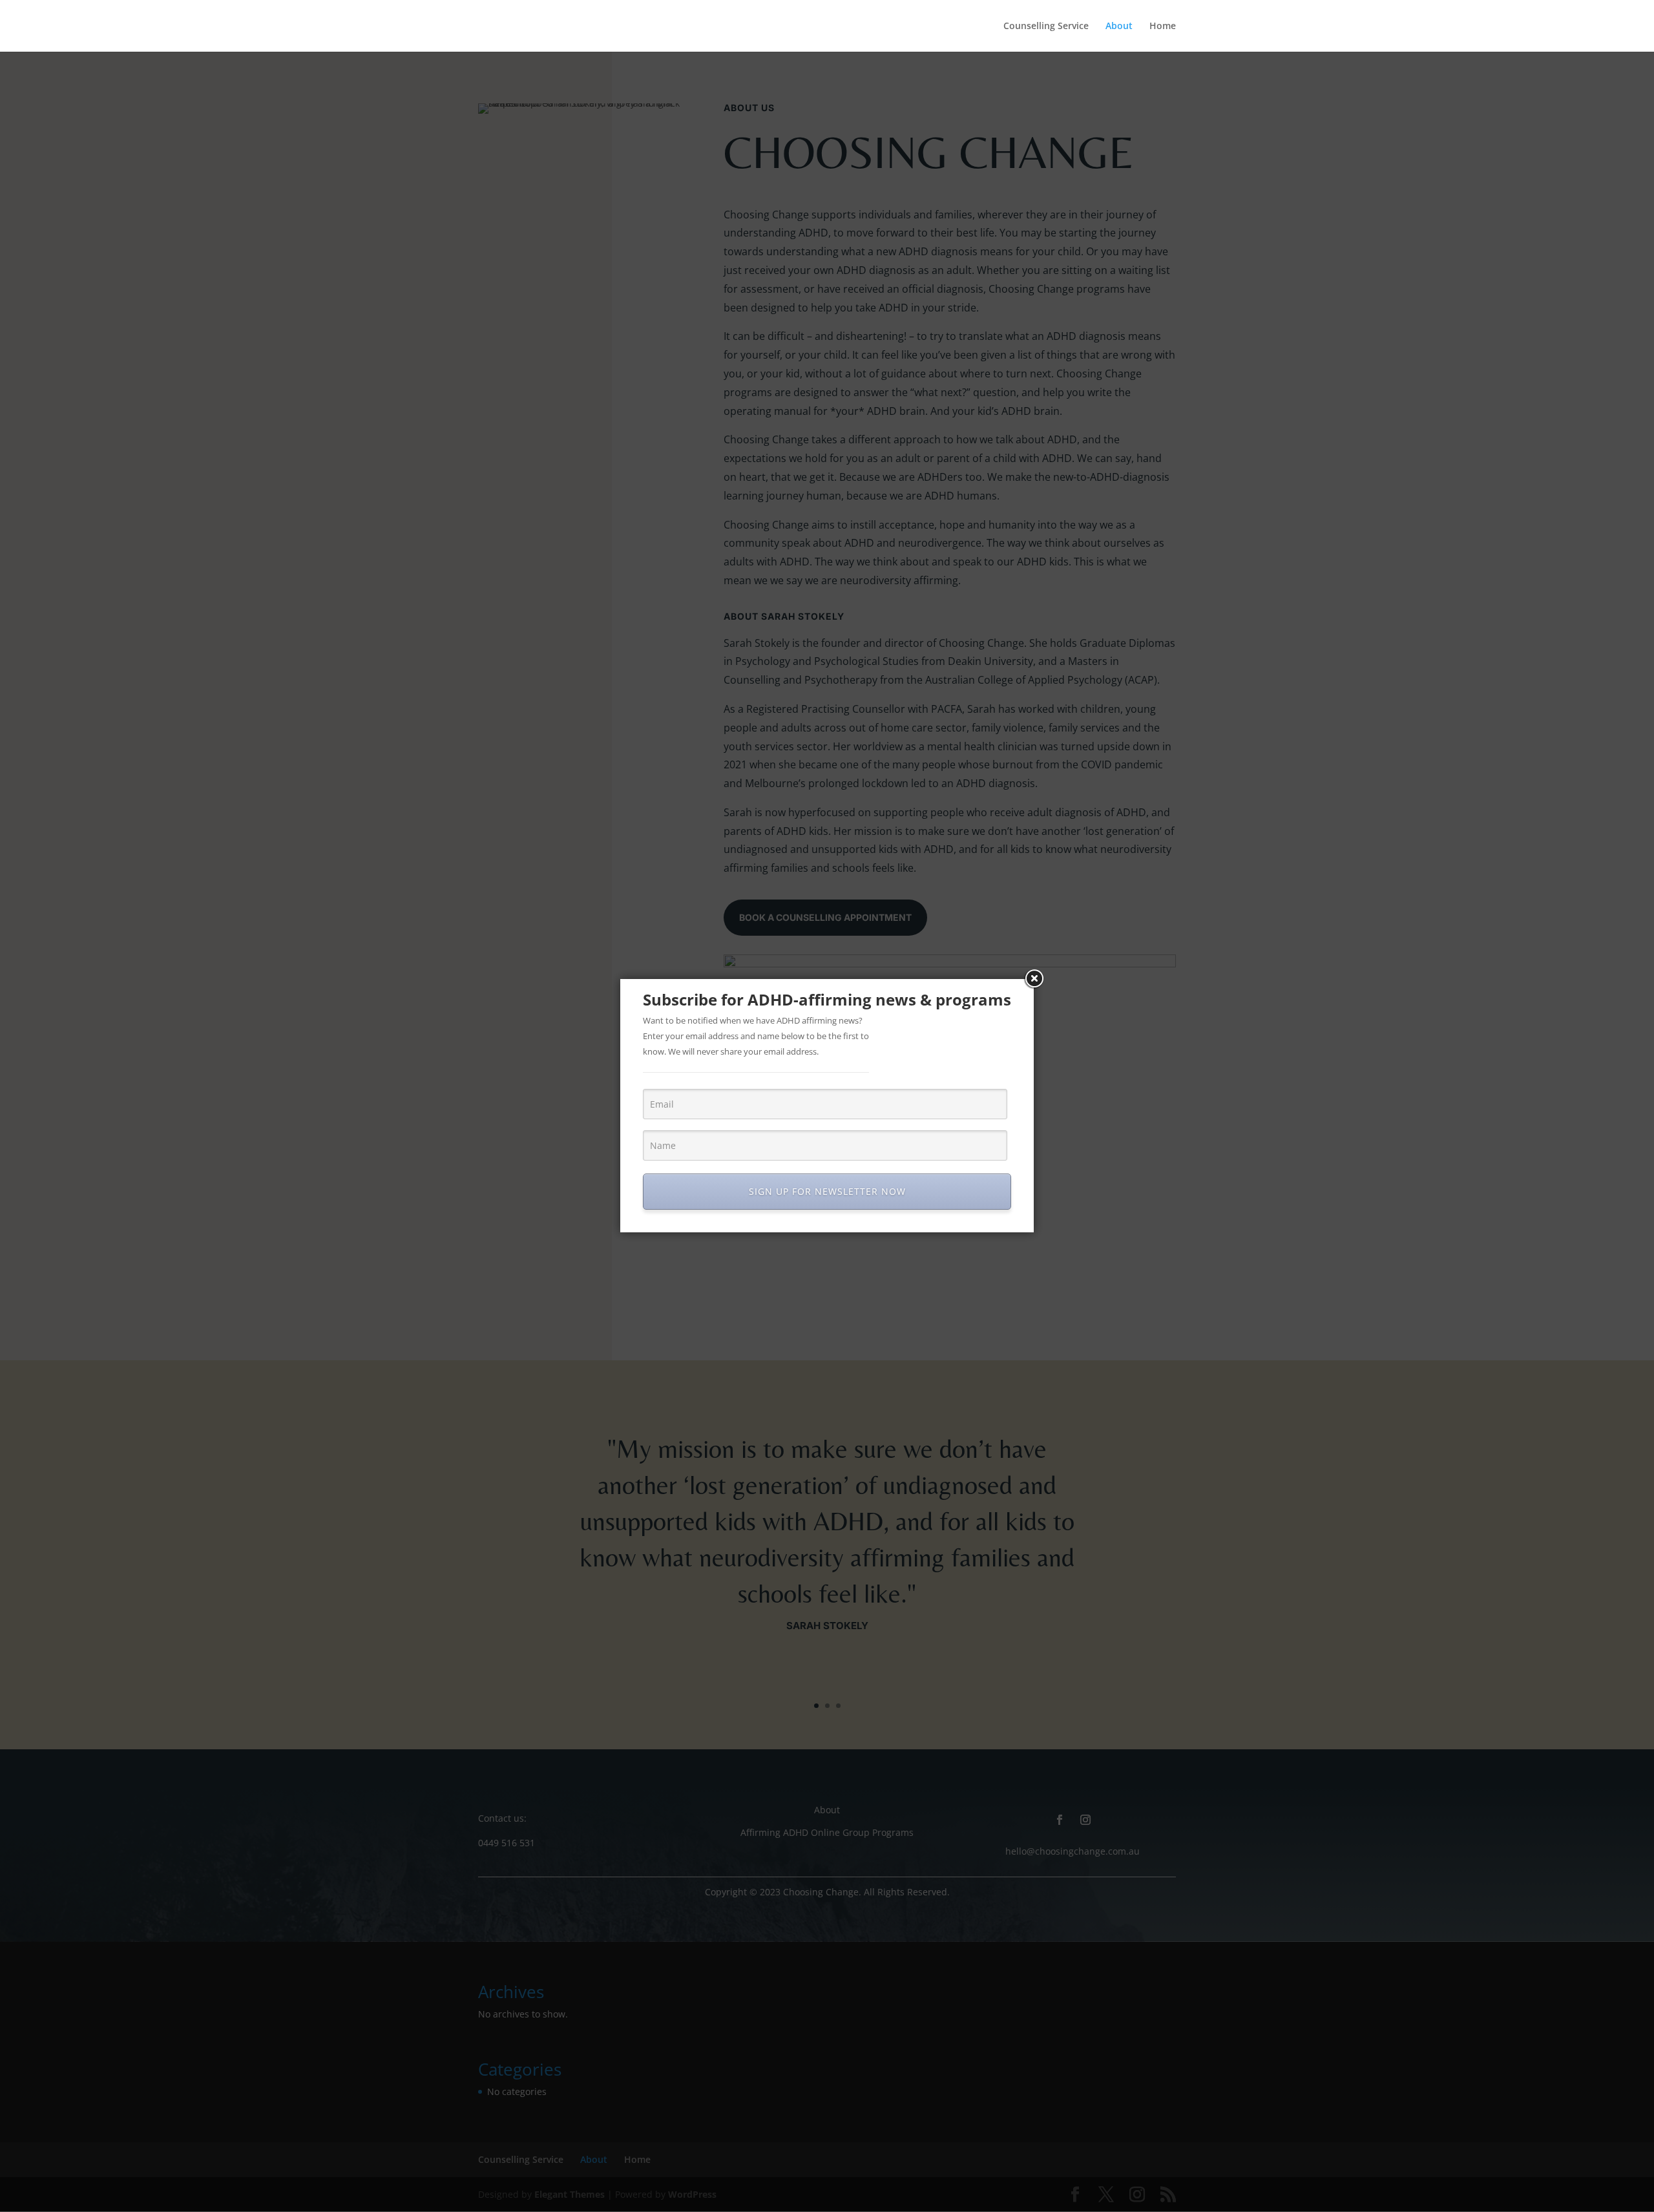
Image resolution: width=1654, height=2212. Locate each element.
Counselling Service (1046, 26)
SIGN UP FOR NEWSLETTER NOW (827, 1191)
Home (1163, 26)
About (1119, 26)
